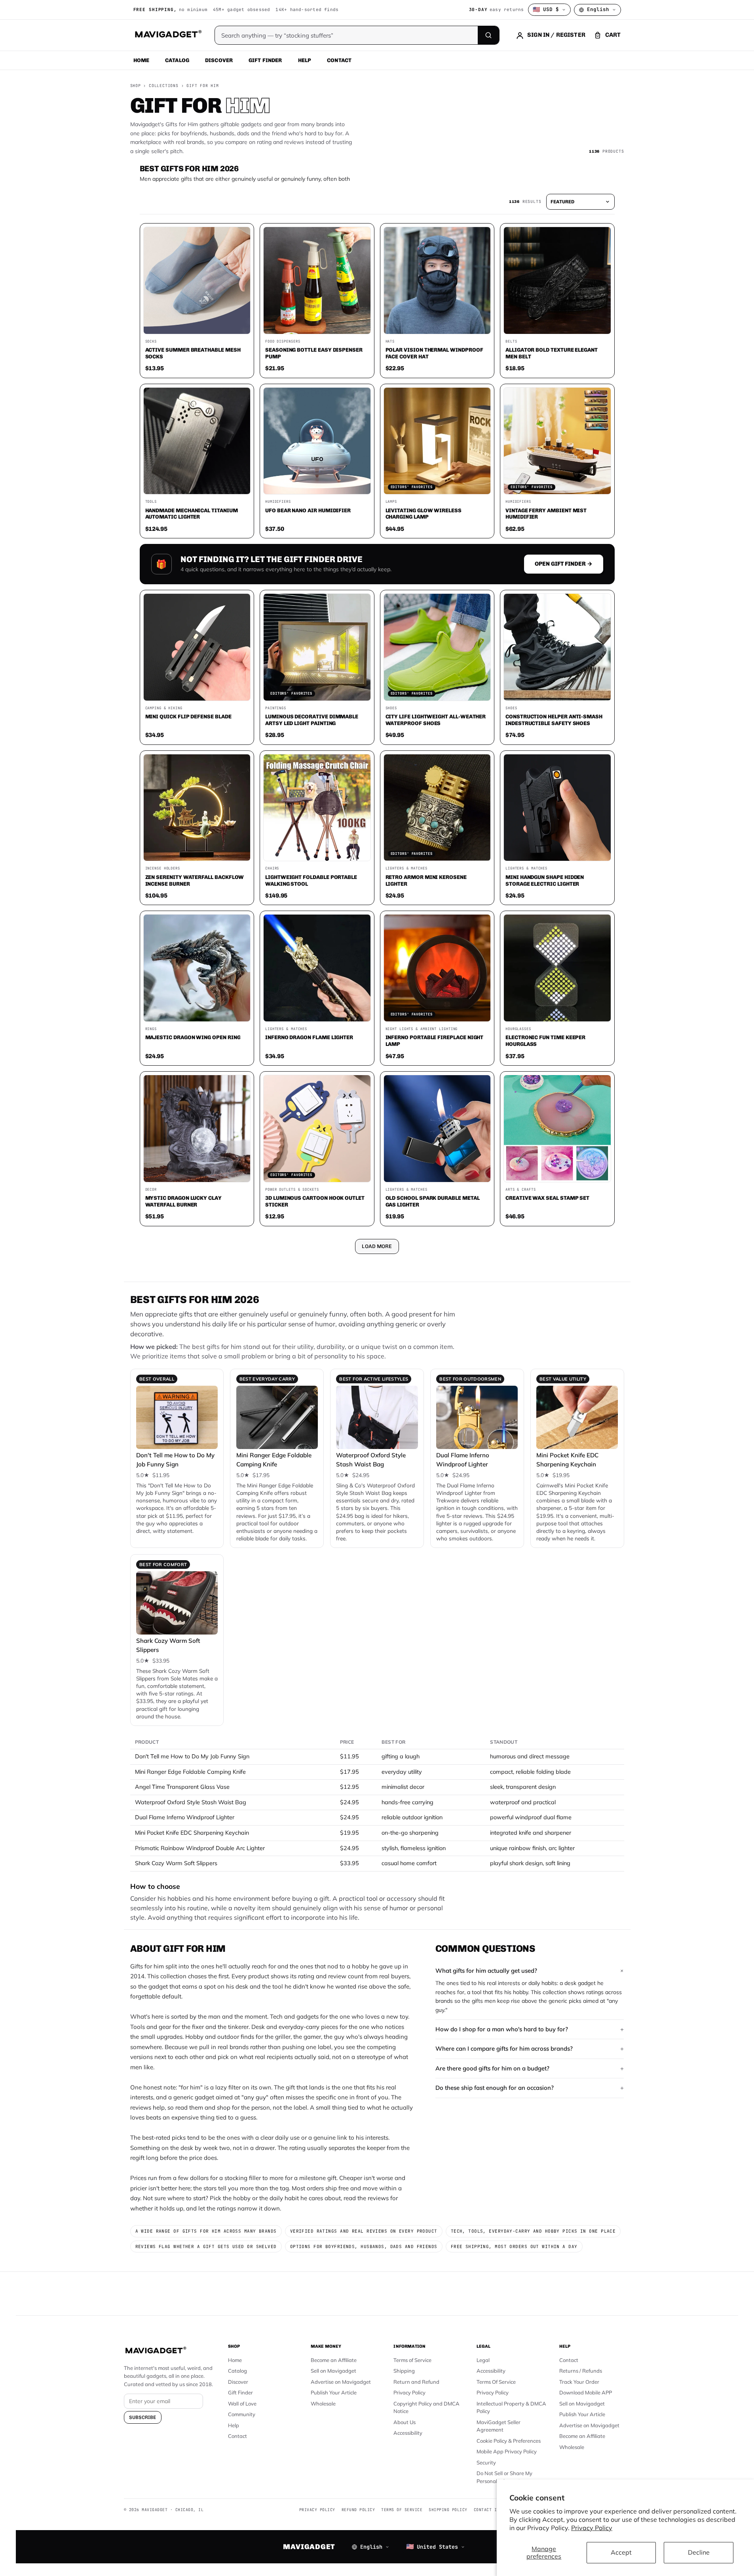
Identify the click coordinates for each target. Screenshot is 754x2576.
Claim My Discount (377, 1327)
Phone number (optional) (306, 1227)
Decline (699, 2552)
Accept (621, 2552)
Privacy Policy (592, 2528)
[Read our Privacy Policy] (481, 1287)
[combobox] (290, 1246)
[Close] (486, 1137)
